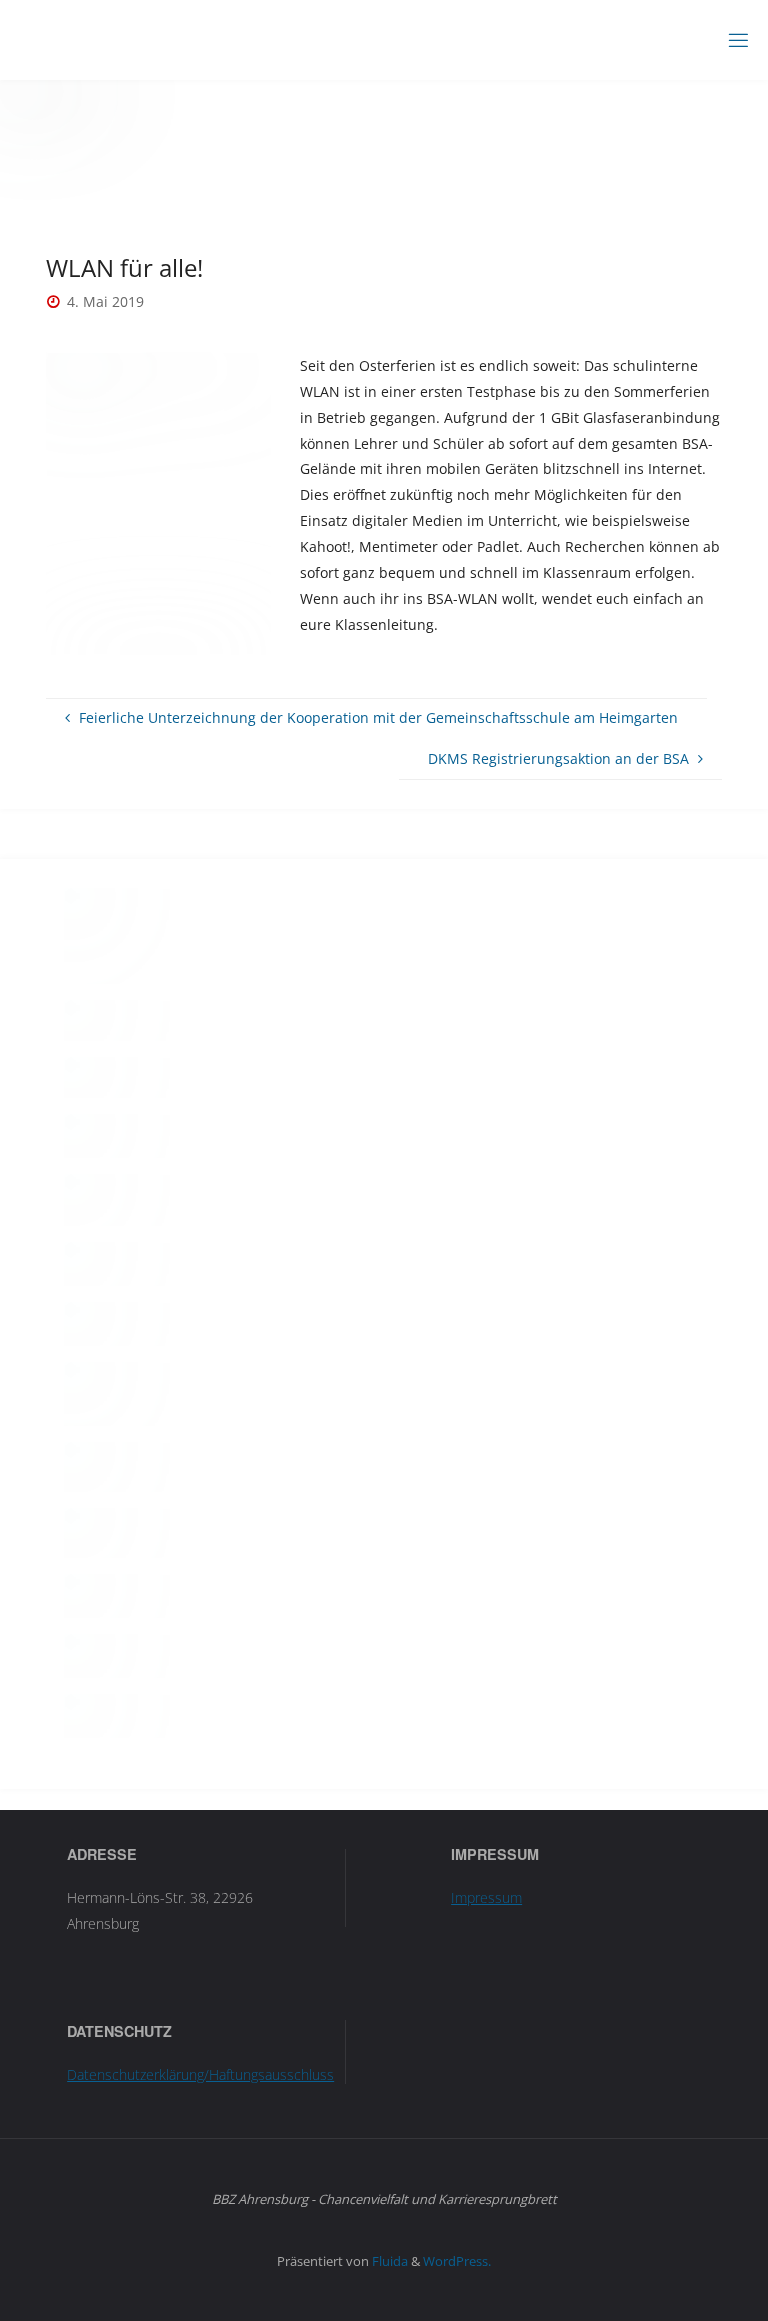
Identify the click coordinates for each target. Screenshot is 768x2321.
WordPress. (457, 2261)
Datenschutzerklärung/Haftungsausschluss (200, 2074)
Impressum (486, 1897)
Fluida (388, 2261)
